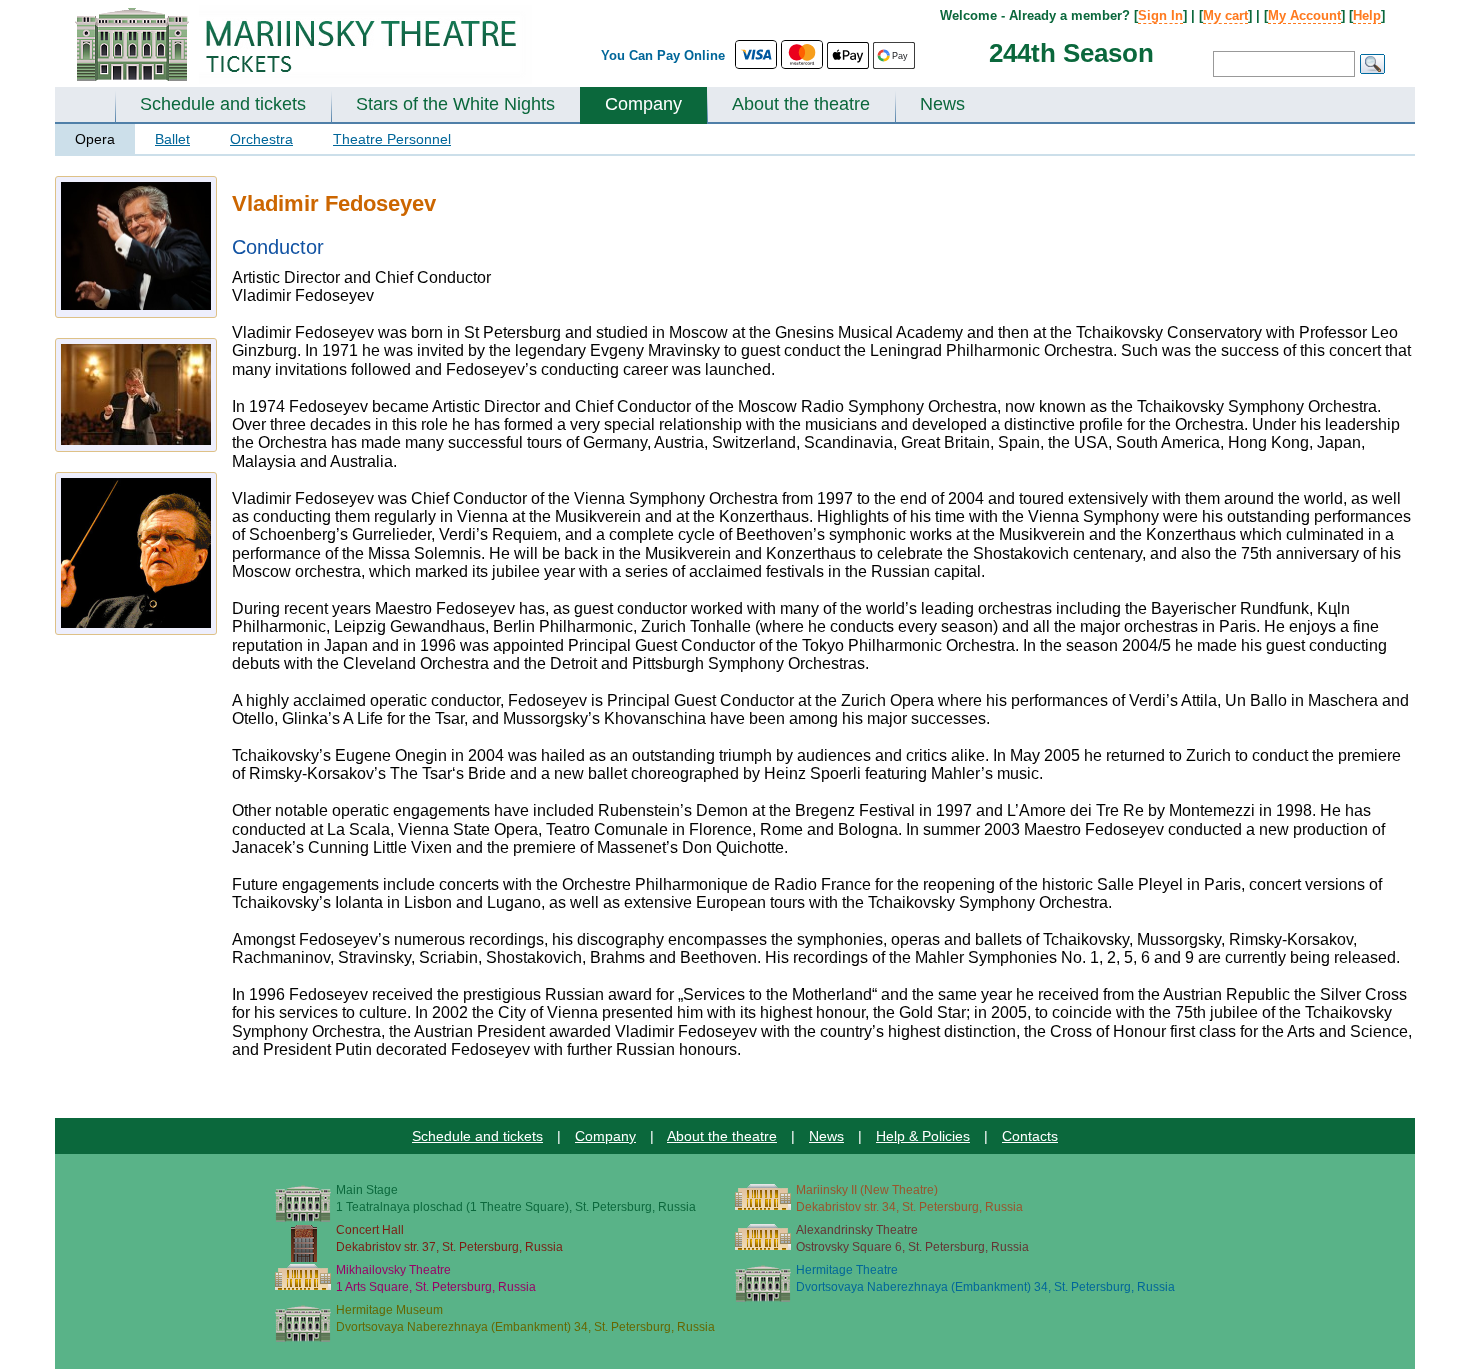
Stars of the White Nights (455, 104)
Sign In (1160, 15)
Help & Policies (923, 1136)
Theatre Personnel (392, 139)
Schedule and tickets (223, 104)
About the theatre (801, 104)
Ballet (172, 139)
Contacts (1030, 1136)
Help (1367, 15)
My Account (1304, 15)
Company (643, 104)
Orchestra (261, 139)
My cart (1225, 15)
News (942, 104)
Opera (95, 139)
